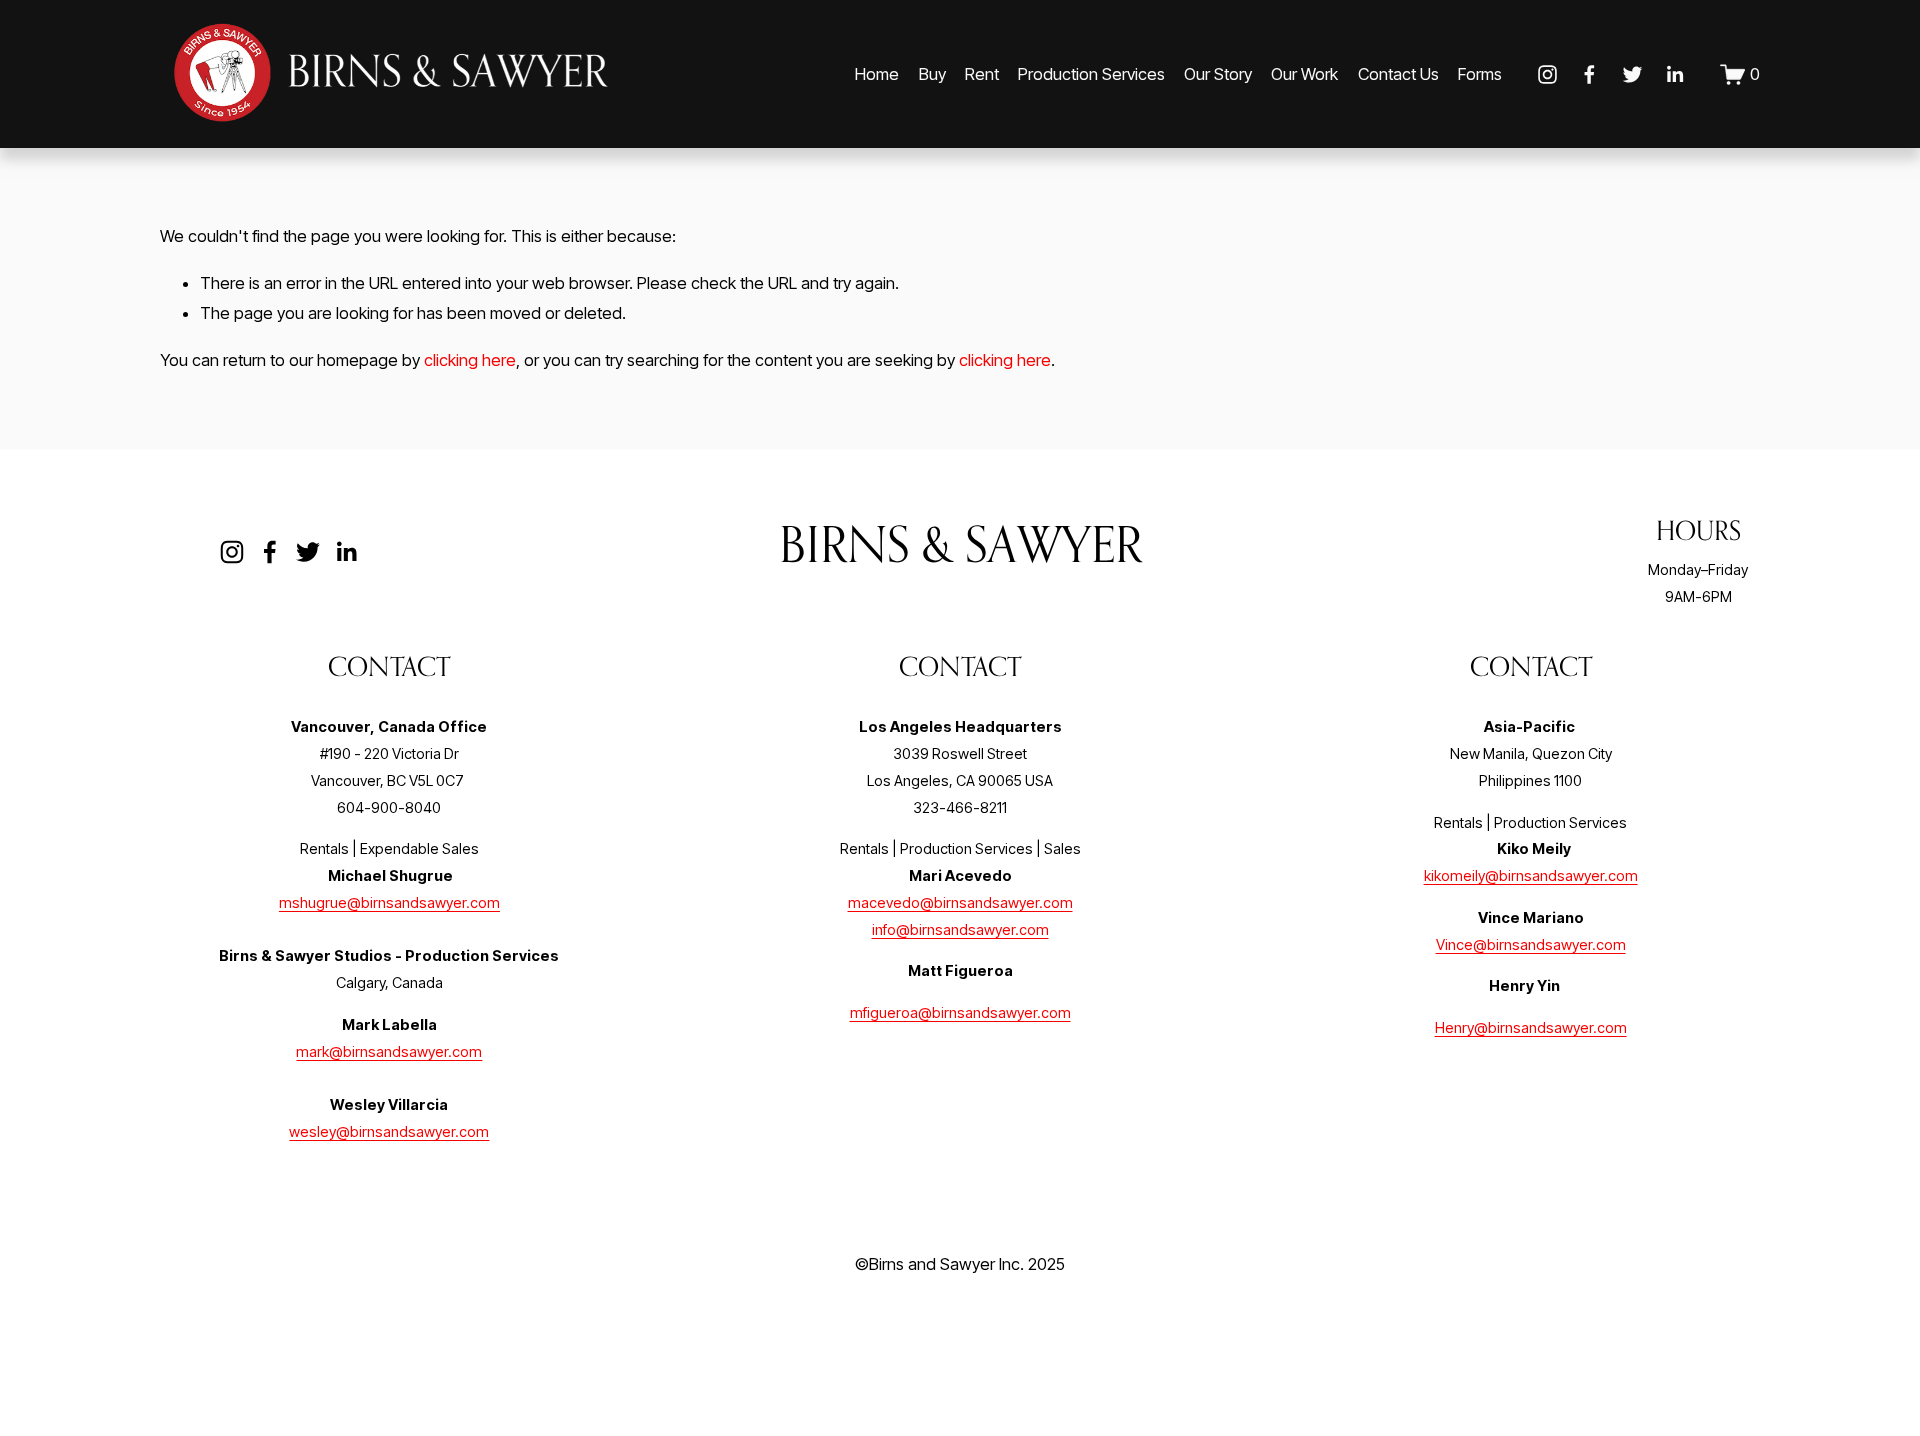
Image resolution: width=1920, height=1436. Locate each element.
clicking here (470, 360)
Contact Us (1398, 74)
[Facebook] (1589, 74)
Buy (932, 74)
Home (877, 74)
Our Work (1304, 74)
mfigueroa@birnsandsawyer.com (960, 1013)
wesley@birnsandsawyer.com (389, 1132)
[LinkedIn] (1674, 74)
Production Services (1091, 74)
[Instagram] (1547, 74)
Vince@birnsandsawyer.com (1531, 945)
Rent (982, 74)
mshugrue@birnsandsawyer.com (389, 903)
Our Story (1218, 74)
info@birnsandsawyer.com (960, 930)
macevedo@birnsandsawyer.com (960, 903)
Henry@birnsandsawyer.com (1531, 1028)
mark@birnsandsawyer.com (389, 1052)
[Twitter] (1632, 74)
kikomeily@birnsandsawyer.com (1531, 876)
